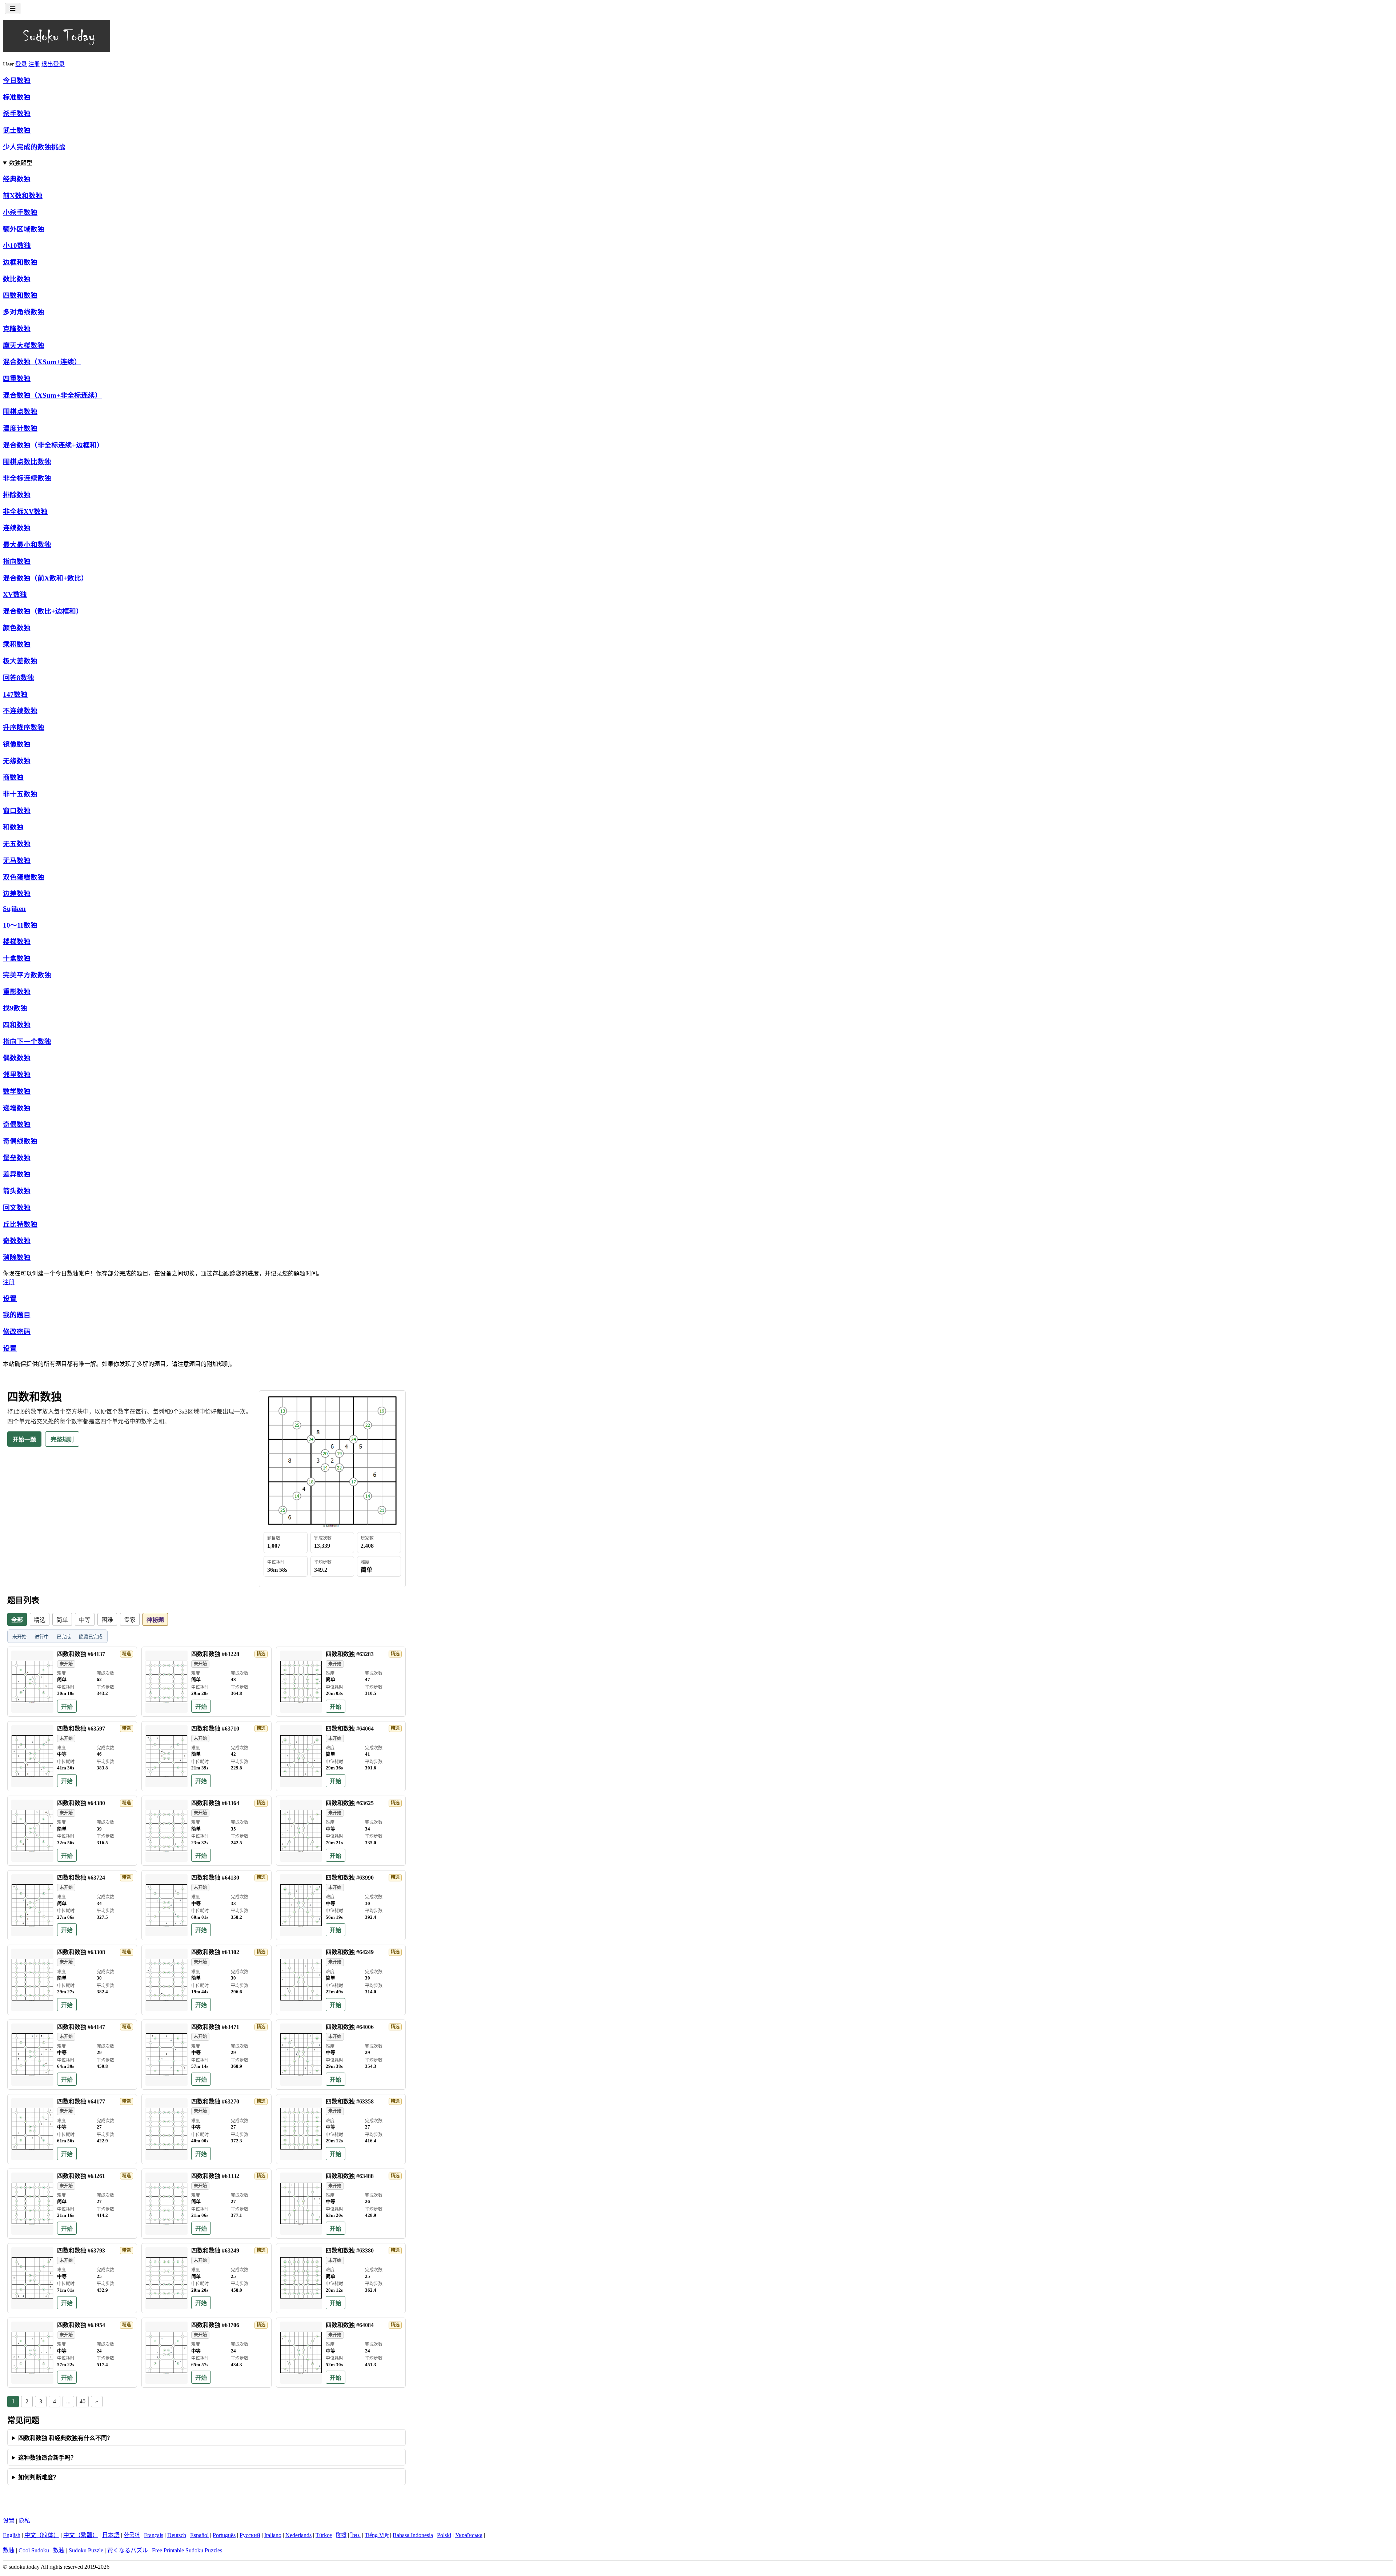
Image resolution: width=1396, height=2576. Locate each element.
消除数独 (17, 1257)
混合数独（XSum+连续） (42, 362)
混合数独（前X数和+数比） (45, 578)
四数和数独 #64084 (350, 2325)
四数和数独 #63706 (215, 2325)
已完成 (64, 1637)
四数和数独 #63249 (215, 2251)
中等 (85, 1620)
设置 (10, 1299)
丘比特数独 (20, 1224)
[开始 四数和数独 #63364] (167, 1831)
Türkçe (324, 2535)
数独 (9, 2550)
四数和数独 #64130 (215, 1878)
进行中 (42, 1637)
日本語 (111, 2535)
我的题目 (17, 1315)
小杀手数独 (20, 212)
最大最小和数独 (27, 545)
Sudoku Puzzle (86, 2550)
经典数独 (17, 179)
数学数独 (17, 1091)
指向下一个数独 (27, 1042)
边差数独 (17, 894)
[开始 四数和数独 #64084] (301, 2353)
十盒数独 (17, 958)
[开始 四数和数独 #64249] (301, 1980)
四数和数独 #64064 (350, 1729)
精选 (40, 1620)
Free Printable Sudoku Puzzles (187, 2550)
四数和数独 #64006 (350, 2027)
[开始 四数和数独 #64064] (301, 1756)
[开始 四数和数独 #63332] (167, 2204)
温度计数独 (20, 428)
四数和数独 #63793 (81, 2251)
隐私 (24, 2521)
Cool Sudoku (34, 2550)
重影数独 (17, 992)
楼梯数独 (17, 942)
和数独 (13, 827)
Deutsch (177, 2535)
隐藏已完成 (91, 1637)
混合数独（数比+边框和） (43, 611)
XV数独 (15, 594)
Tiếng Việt (377, 2535)
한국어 (132, 2535)
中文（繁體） (81, 2535)
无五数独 (17, 844)
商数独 (13, 777)
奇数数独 (17, 1241)
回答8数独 (19, 678)
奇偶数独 (17, 1124)
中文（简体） (42, 2535)
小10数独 (17, 246)
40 (83, 2401)
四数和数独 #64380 (81, 1803)
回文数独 (17, 1208)
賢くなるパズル (128, 2550)
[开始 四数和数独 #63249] (167, 2278)
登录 (21, 64)
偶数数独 (17, 1058)
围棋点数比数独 (27, 462)
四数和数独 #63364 (215, 1803)
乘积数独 (17, 644)
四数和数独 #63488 (350, 2176)
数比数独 (17, 279)
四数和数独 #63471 (215, 2027)
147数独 (15, 694)
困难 (107, 1620)
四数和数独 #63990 (350, 1878)
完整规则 (62, 1440)
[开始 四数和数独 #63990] (301, 1905)
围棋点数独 (20, 412)
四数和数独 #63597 (81, 1729)
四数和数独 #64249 (350, 1952)
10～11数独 (20, 925)
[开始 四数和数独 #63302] (167, 1980)
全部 (17, 1620)
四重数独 (17, 379)
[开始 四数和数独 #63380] (301, 2278)
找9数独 (15, 1008)
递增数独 (17, 1108)
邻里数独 (17, 1075)
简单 (62, 1620)
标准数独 (17, 97)
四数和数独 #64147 (81, 2027)
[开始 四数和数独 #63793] (32, 2278)
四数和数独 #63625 (350, 1803)
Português (224, 2535)
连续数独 (17, 528)
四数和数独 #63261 (81, 2176)
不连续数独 (20, 711)
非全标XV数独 (25, 512)
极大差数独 (20, 661)
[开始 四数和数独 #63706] (167, 2353)
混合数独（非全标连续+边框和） (53, 445)
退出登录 (53, 64)
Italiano (273, 2535)
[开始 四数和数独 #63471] (167, 2055)
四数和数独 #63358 (350, 2101)
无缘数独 (17, 761)
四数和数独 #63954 (81, 2325)
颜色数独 (17, 628)
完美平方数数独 (27, 975)
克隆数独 (17, 329)
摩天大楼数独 (24, 345)
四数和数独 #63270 (215, 2101)
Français (154, 2535)
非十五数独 (20, 794)
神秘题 (155, 1620)
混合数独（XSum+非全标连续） (52, 395)
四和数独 (17, 1025)
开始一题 (24, 1440)
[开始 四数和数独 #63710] (167, 1756)
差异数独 (17, 1174)
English (12, 2535)
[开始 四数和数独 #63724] (32, 1905)
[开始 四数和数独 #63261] (32, 2204)
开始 (67, 1707)
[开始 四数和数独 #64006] (301, 2055)
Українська (469, 2535)
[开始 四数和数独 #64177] (32, 2129)
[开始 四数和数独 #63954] (32, 2353)
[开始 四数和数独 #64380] (32, 1831)
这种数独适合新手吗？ (47, 2458)
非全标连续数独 (27, 478)
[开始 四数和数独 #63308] (32, 1980)
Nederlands (298, 2535)
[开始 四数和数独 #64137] (32, 1682)
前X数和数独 (23, 196)
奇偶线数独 (20, 1141)
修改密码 (17, 1332)
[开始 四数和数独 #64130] (167, 1905)
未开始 (19, 1637)
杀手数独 (17, 114)
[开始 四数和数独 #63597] (32, 1756)
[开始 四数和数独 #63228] (167, 1682)
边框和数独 (20, 262)
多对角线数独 (24, 312)
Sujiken (14, 909)
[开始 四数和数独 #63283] (301, 1682)
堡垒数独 (17, 1158)
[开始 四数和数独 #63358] (301, 2129)
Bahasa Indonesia (413, 2535)
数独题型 (21, 163)
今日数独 (17, 81)
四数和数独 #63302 (215, 1952)
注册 (34, 64)
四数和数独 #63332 (215, 2176)
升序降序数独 (24, 728)
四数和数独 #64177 (81, 2101)
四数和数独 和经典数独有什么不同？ (65, 2438)
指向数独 (17, 561)
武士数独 (17, 130)
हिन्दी (341, 2535)
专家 (130, 1620)
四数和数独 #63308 (81, 1952)
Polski (444, 2535)
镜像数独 (17, 744)
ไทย (356, 2535)
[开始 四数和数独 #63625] (301, 1831)
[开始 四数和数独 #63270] (167, 2129)
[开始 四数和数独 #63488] (301, 2204)
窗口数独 (17, 811)
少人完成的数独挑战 (34, 147)
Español (199, 2535)
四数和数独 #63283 (350, 1654)
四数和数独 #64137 (81, 1654)
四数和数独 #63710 (215, 1729)
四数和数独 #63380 (350, 2251)
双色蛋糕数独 (24, 877)
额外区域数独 (24, 229)
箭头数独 (17, 1191)
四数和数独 (20, 295)
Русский (250, 2535)
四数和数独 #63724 (81, 1878)
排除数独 (17, 495)
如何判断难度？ (39, 2477)
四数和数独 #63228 (215, 1654)
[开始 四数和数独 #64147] (32, 2055)
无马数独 (17, 861)
